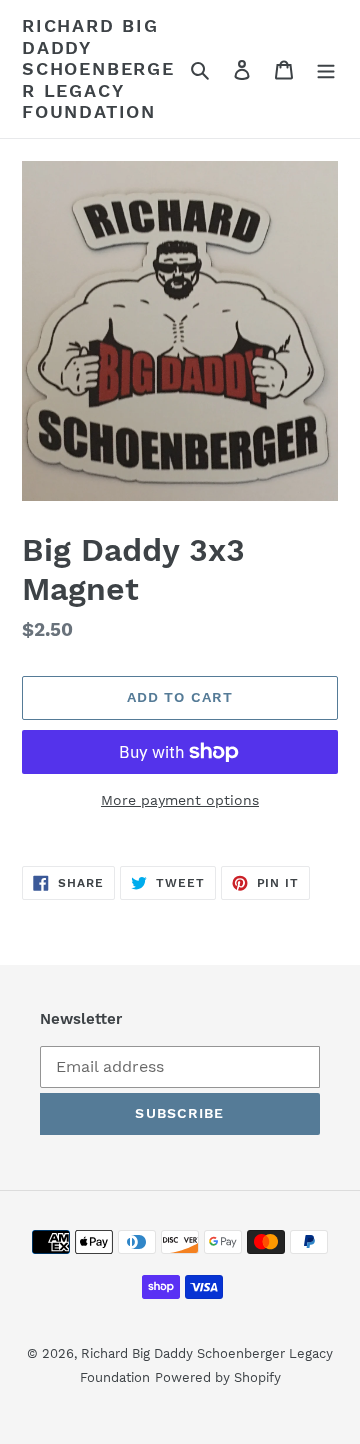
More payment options (180, 800)
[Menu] (326, 69)
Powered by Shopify (218, 1377)
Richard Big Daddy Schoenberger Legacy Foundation (98, 68)
